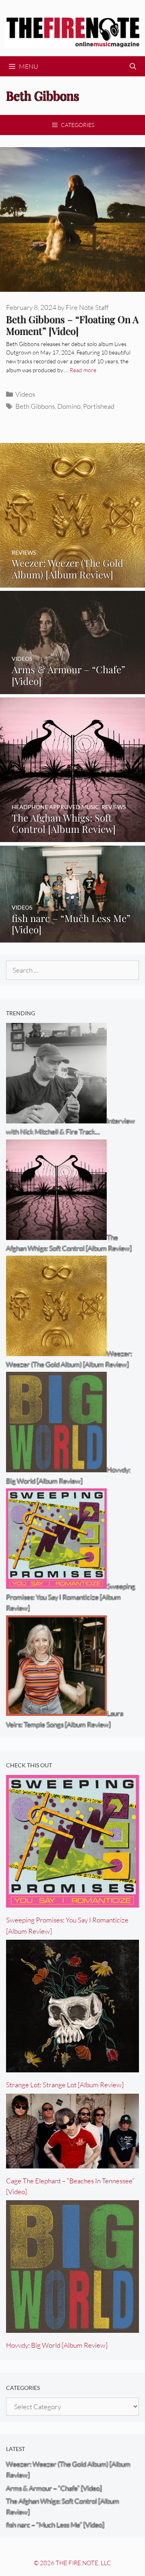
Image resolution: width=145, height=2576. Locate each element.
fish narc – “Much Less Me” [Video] (55, 2525)
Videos (25, 394)
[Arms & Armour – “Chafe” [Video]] (72, 688)
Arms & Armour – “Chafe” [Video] (54, 2488)
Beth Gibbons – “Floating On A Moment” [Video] (72, 325)
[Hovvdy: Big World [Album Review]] (72, 2327)
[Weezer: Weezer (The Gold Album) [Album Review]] (72, 582)
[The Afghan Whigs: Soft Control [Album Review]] (72, 837)
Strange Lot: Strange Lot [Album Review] (65, 2085)
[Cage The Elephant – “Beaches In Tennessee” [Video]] (72, 2163)
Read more (83, 370)
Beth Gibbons (35, 406)
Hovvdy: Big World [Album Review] (57, 2345)
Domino (69, 406)
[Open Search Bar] (133, 66)
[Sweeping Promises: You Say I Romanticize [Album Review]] (72, 1902)
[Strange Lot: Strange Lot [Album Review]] (72, 2067)
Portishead (99, 406)
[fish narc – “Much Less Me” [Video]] (72, 937)
